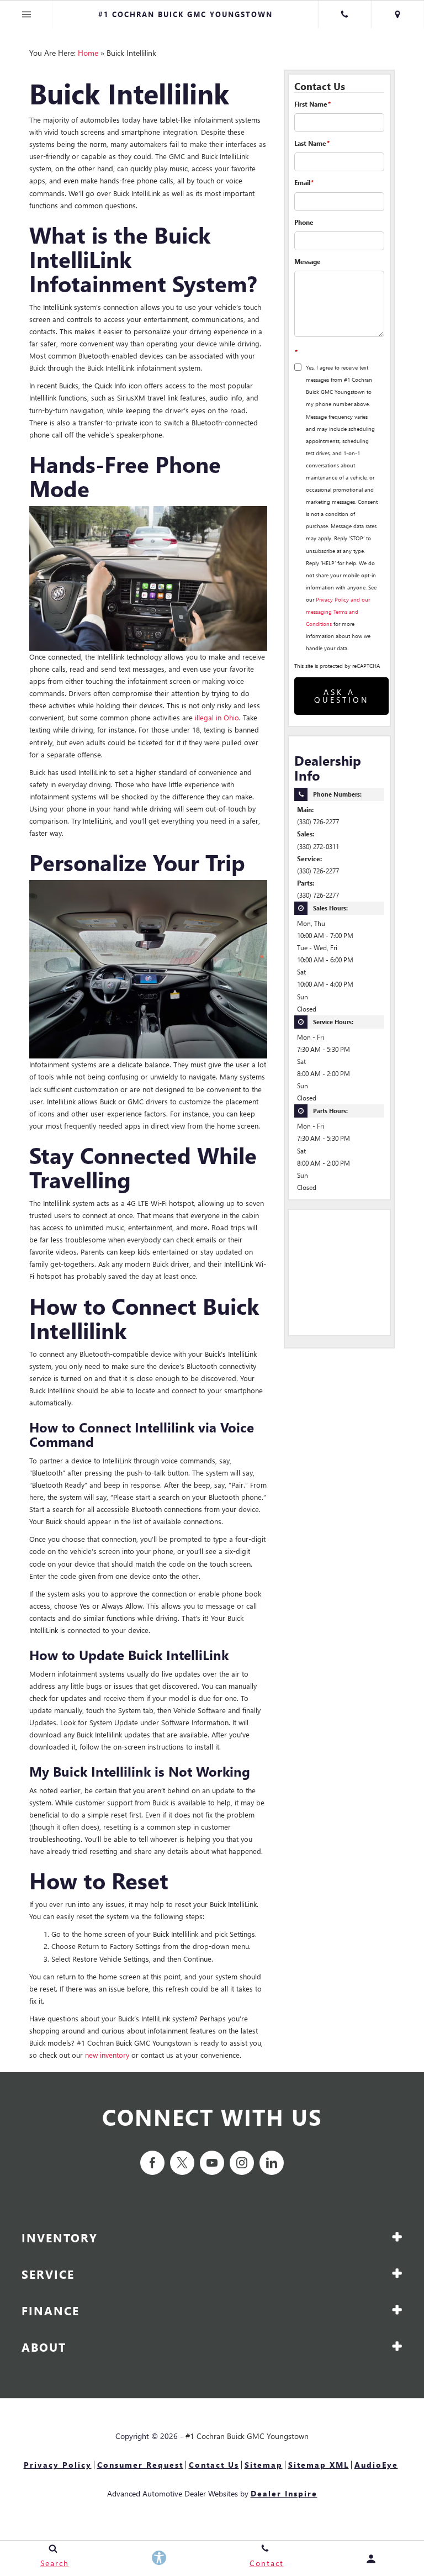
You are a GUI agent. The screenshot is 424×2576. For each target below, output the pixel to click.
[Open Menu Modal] (26, 14)
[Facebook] (152, 2163)
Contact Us (214, 2465)
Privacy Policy (58, 2465)
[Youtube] (212, 2163)
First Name (312, 104)
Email (304, 183)
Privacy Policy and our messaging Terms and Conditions (338, 612)
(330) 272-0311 (318, 847)
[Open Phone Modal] (344, 14)
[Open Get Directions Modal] (397, 14)
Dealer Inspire (284, 2493)
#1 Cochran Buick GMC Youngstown (247, 2436)
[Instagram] (242, 2163)
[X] (182, 2163)
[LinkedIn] (272, 2163)
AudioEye (376, 2465)
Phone (304, 222)
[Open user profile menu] (371, 2559)
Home (88, 53)
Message (308, 262)
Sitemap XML (319, 2465)
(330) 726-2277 (318, 822)
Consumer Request (140, 2465)
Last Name (312, 143)
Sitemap (264, 2465)
